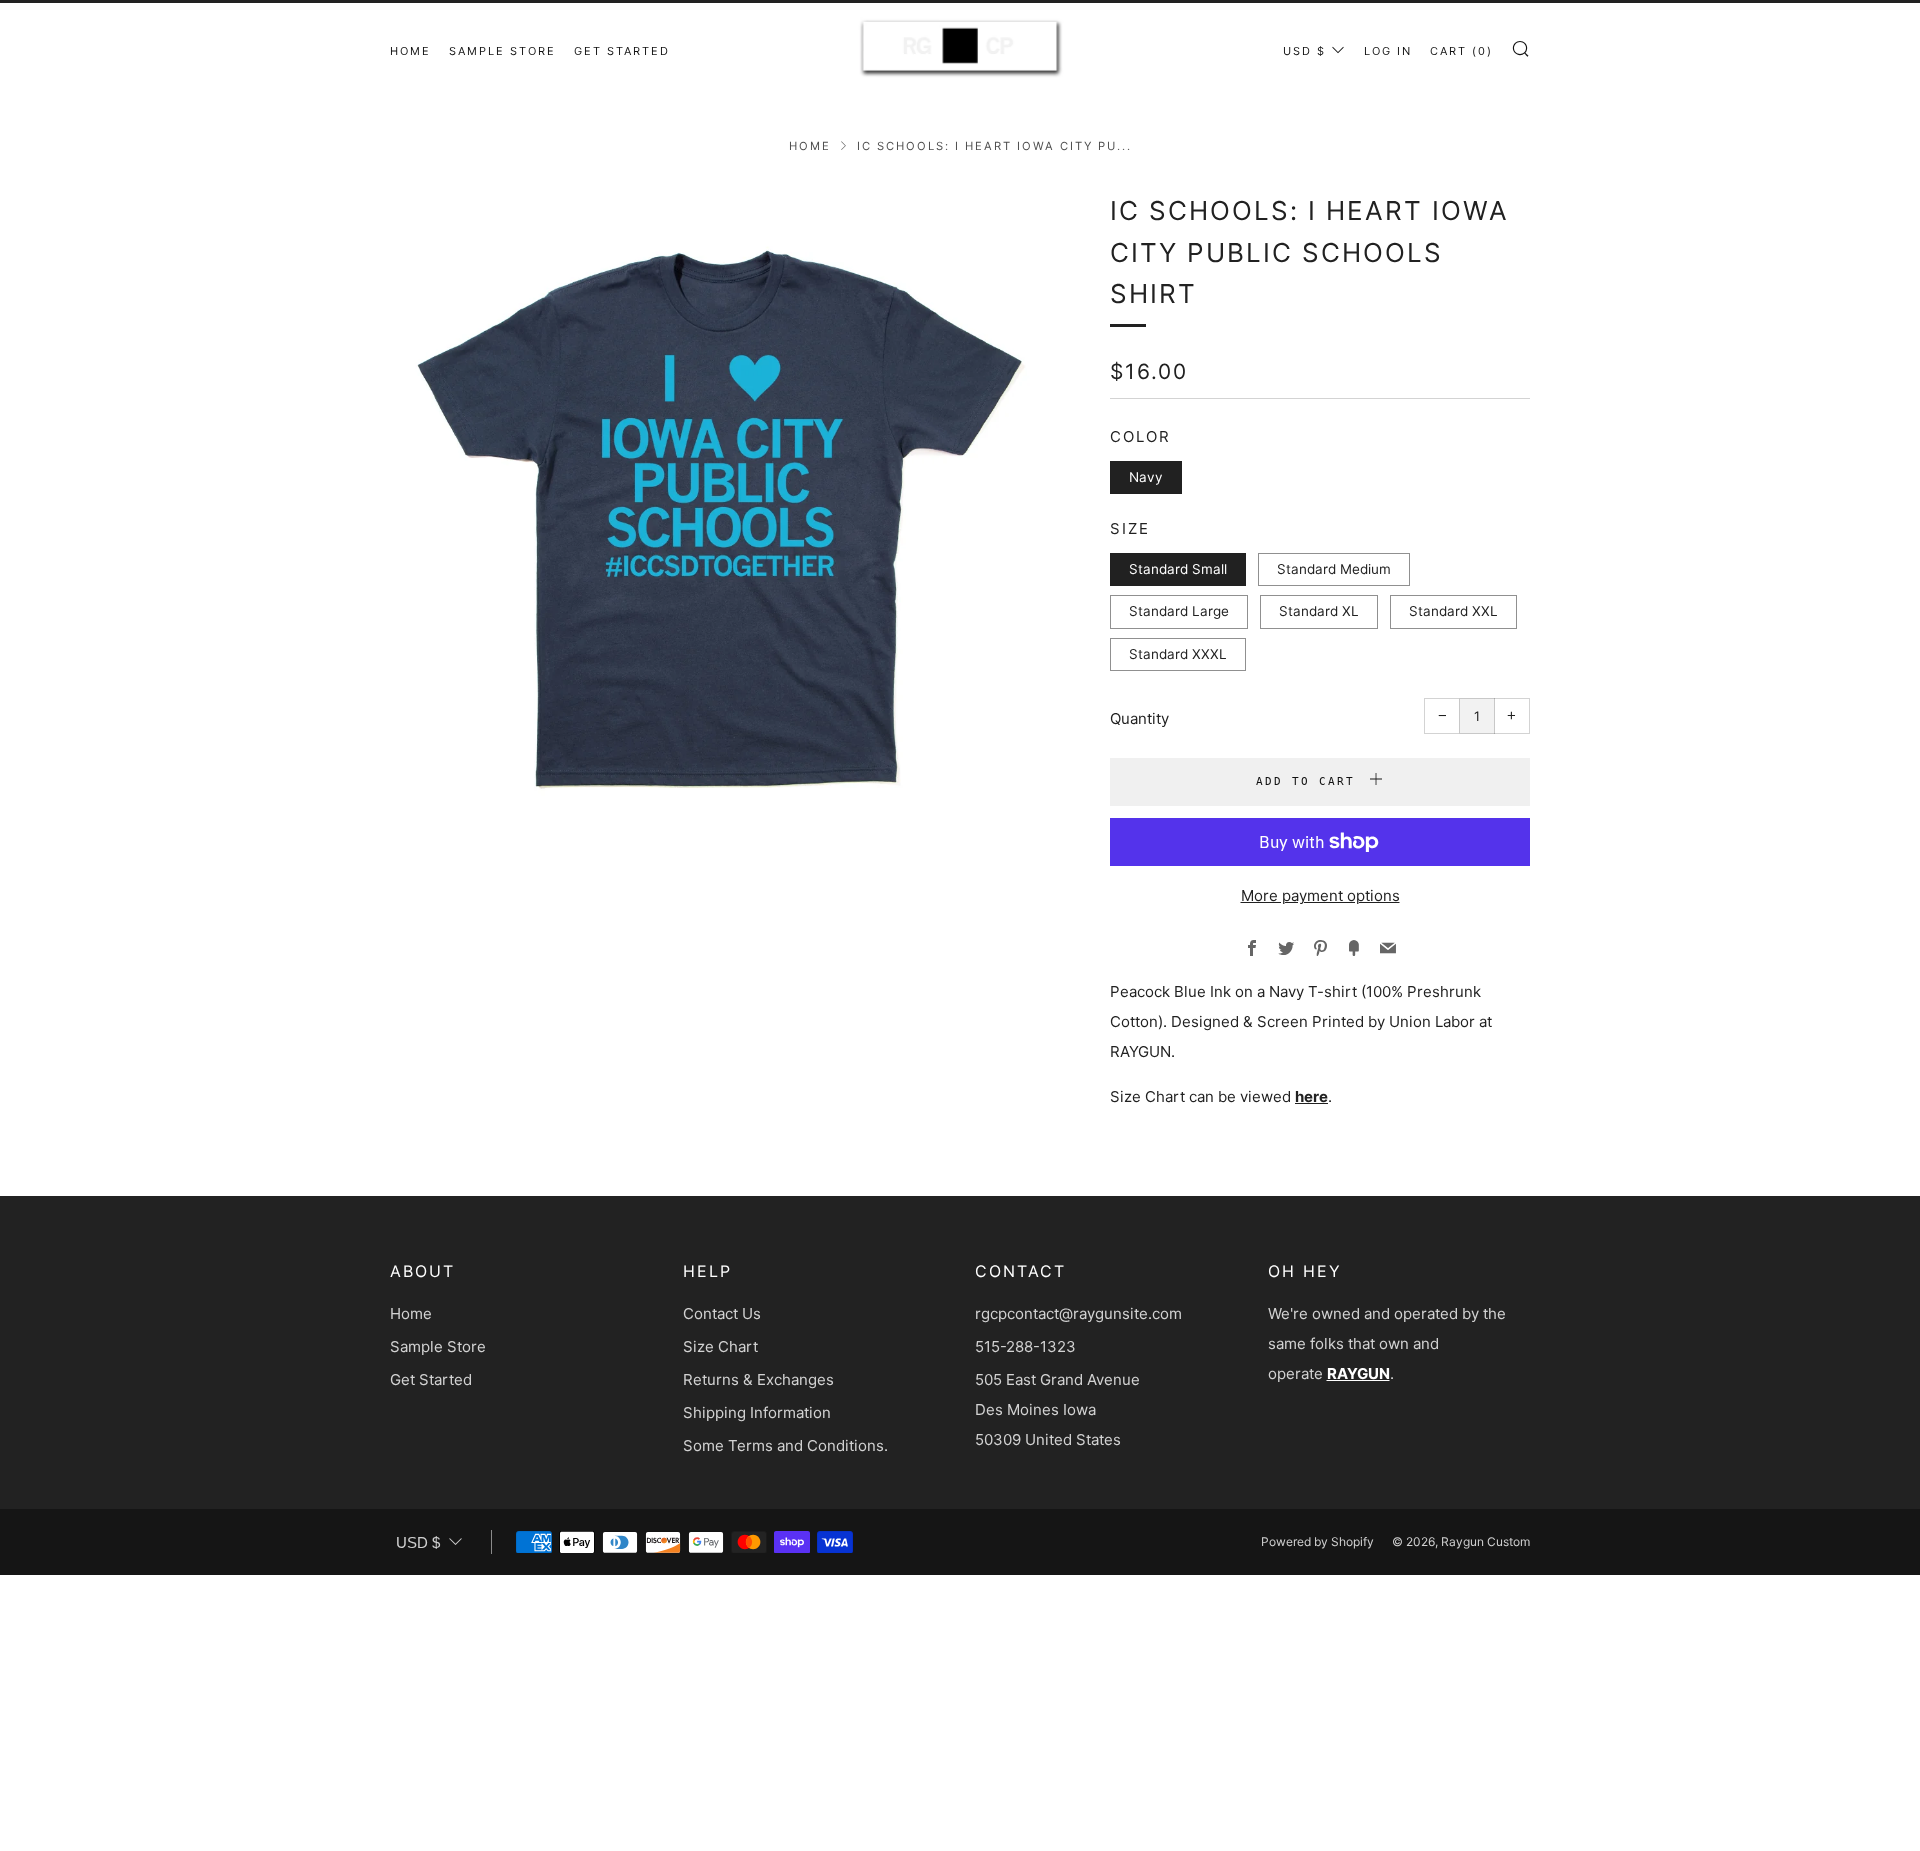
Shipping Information (757, 1412)
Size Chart (720, 1346)
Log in (1388, 51)
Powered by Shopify (1317, 1541)
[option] (720, 520)
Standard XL (1319, 611)
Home (410, 51)
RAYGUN (1358, 1373)
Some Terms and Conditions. (785, 1445)
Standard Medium (1334, 569)
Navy (1146, 477)
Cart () (1461, 51)
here (1311, 1096)
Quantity (1139, 718)
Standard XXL (1453, 611)
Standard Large (1179, 611)
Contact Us (722, 1313)
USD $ (1304, 51)
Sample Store (502, 51)
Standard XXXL (1178, 654)
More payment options (1320, 895)
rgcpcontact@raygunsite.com (1078, 1313)
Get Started (622, 51)
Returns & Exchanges (758, 1379)
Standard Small (1178, 569)
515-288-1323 (1025, 1346)
